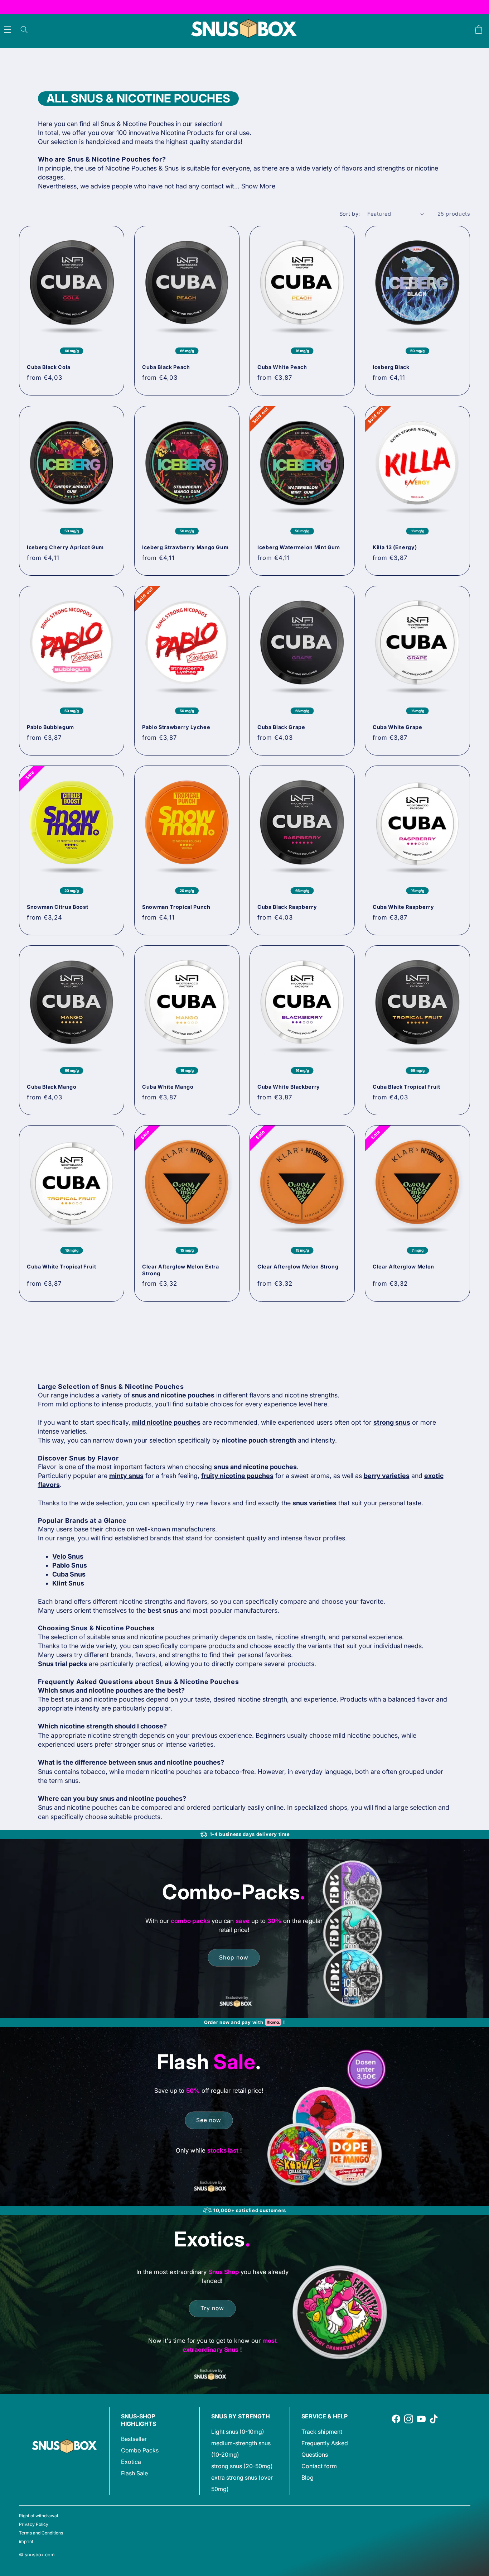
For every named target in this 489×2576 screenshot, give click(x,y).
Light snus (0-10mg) (238, 2432)
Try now (212, 2308)
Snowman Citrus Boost (57, 907)
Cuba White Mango (168, 1087)
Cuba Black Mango (52, 1087)
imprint (26, 2541)
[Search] (24, 30)
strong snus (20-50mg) (242, 2466)
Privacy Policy (34, 2524)
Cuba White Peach (282, 367)
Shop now (234, 1957)
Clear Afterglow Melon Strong (298, 1267)
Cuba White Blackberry (289, 1087)
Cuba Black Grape (281, 727)
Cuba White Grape (398, 727)
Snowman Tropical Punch (176, 907)
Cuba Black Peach (166, 367)
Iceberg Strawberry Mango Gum (185, 547)
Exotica (131, 2462)
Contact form (319, 2466)
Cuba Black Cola (49, 367)
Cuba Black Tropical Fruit (406, 1087)
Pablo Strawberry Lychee (176, 727)
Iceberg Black (391, 367)
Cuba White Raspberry (403, 907)
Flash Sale (134, 2473)
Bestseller (134, 2439)
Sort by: (350, 214)
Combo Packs (140, 2450)
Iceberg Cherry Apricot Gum (65, 547)
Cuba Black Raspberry (287, 907)
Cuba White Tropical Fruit (62, 1267)
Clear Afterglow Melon (403, 1267)
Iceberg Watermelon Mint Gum (299, 547)
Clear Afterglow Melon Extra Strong (181, 1270)
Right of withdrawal (38, 2516)
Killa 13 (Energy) (395, 547)
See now (209, 2120)
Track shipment (322, 2432)
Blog (308, 2477)
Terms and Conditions (41, 2533)
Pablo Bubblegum (50, 727)
